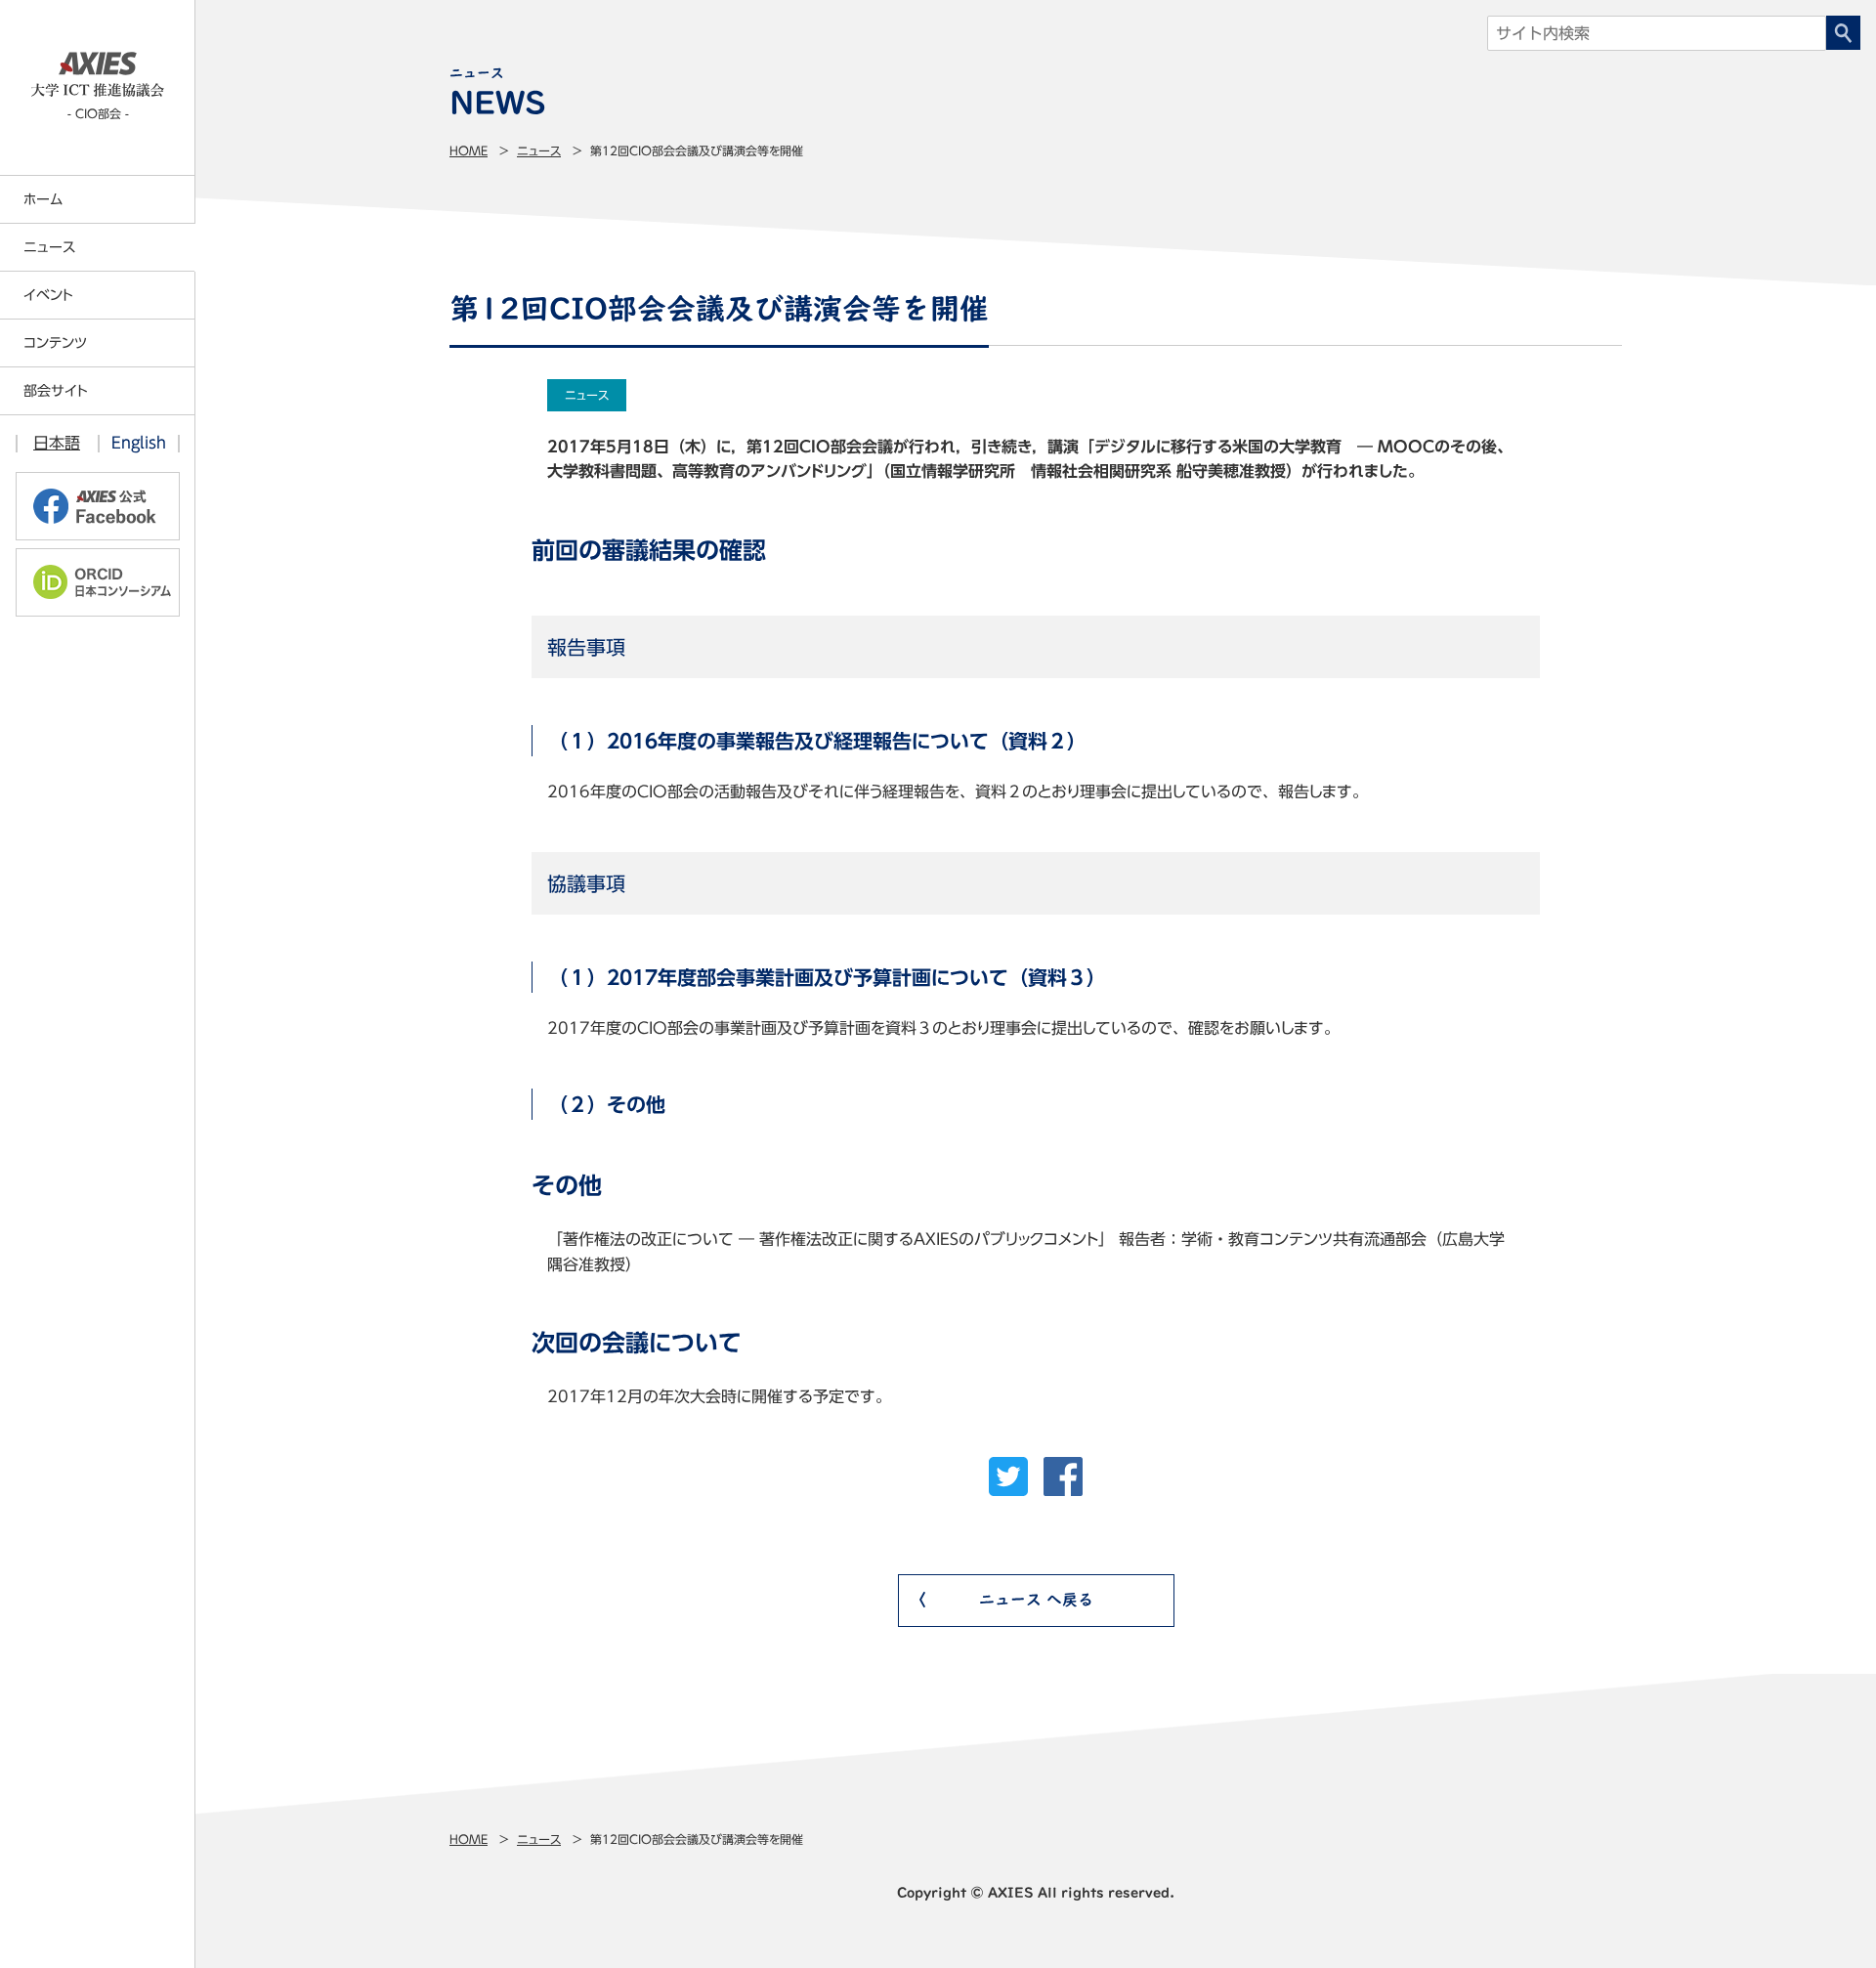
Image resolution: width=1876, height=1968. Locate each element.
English (139, 443)
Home (469, 150)
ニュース (539, 150)
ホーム (43, 199)
